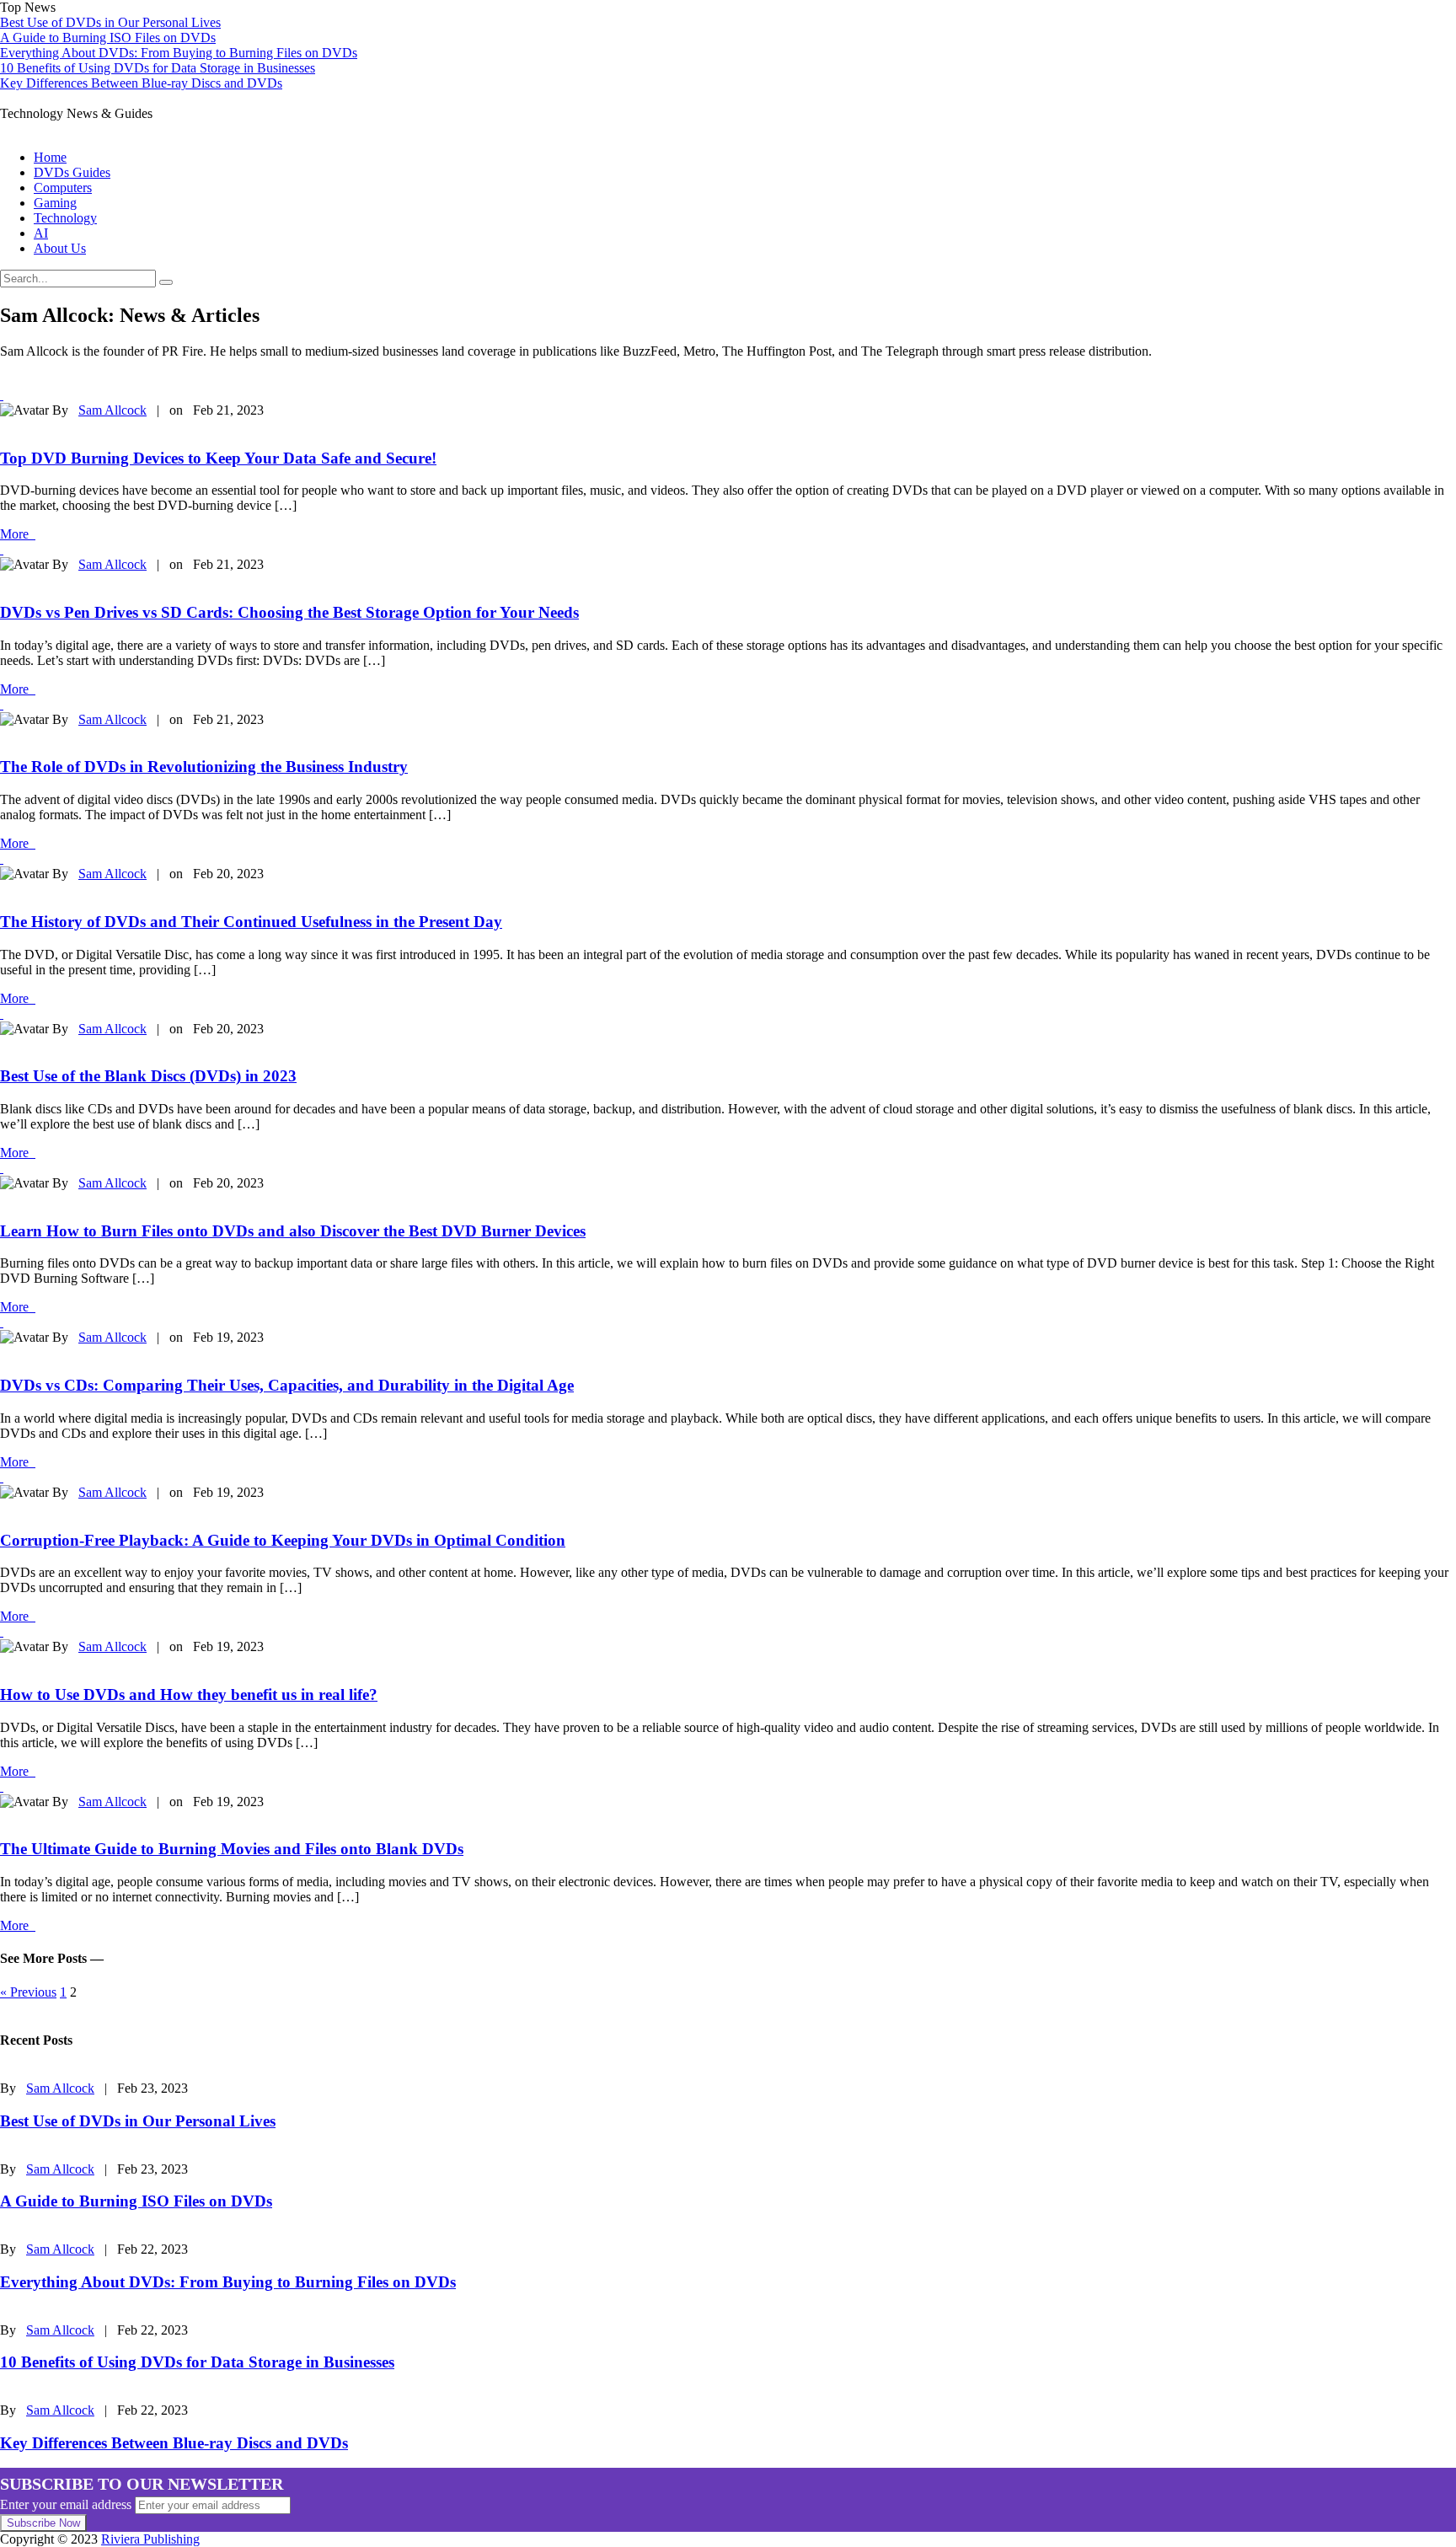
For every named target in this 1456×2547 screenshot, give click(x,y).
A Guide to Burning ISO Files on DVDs (108, 38)
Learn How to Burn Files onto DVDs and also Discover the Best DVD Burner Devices (293, 1231)
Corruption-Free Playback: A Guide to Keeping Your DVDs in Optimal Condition (283, 1540)
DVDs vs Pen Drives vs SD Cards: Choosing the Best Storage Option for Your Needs (289, 612)
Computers (63, 188)
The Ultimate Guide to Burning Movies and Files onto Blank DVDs (232, 1849)
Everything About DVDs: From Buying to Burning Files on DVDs (179, 53)
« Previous (28, 1992)
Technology (65, 218)
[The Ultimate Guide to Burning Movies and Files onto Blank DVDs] (2, 1786)
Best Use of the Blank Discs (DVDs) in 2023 (148, 1076)
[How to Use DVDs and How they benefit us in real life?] (2, 1631)
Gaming (55, 203)
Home (50, 157)
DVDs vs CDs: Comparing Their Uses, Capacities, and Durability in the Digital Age (287, 1385)
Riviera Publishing (150, 2539)
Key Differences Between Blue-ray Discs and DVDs (141, 83)
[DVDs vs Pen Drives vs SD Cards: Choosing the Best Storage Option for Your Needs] (2, 549)
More (18, 534)
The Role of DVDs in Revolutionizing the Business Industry (204, 767)
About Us (60, 248)
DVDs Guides (72, 172)
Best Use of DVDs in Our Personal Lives (110, 22)
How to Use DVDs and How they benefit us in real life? (189, 1694)
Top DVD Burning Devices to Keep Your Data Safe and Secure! (218, 458)
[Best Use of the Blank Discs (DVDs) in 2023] (2, 1013)
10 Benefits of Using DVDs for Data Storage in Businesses (158, 68)
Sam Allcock (112, 410)
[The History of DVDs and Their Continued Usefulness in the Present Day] (2, 858)
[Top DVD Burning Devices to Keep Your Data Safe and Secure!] (2, 395)
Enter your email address (66, 2504)
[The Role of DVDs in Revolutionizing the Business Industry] (2, 704)
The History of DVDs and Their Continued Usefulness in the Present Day (251, 922)
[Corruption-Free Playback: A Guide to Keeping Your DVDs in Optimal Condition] (2, 1477)
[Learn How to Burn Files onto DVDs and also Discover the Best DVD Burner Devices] (2, 1168)
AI (41, 233)
